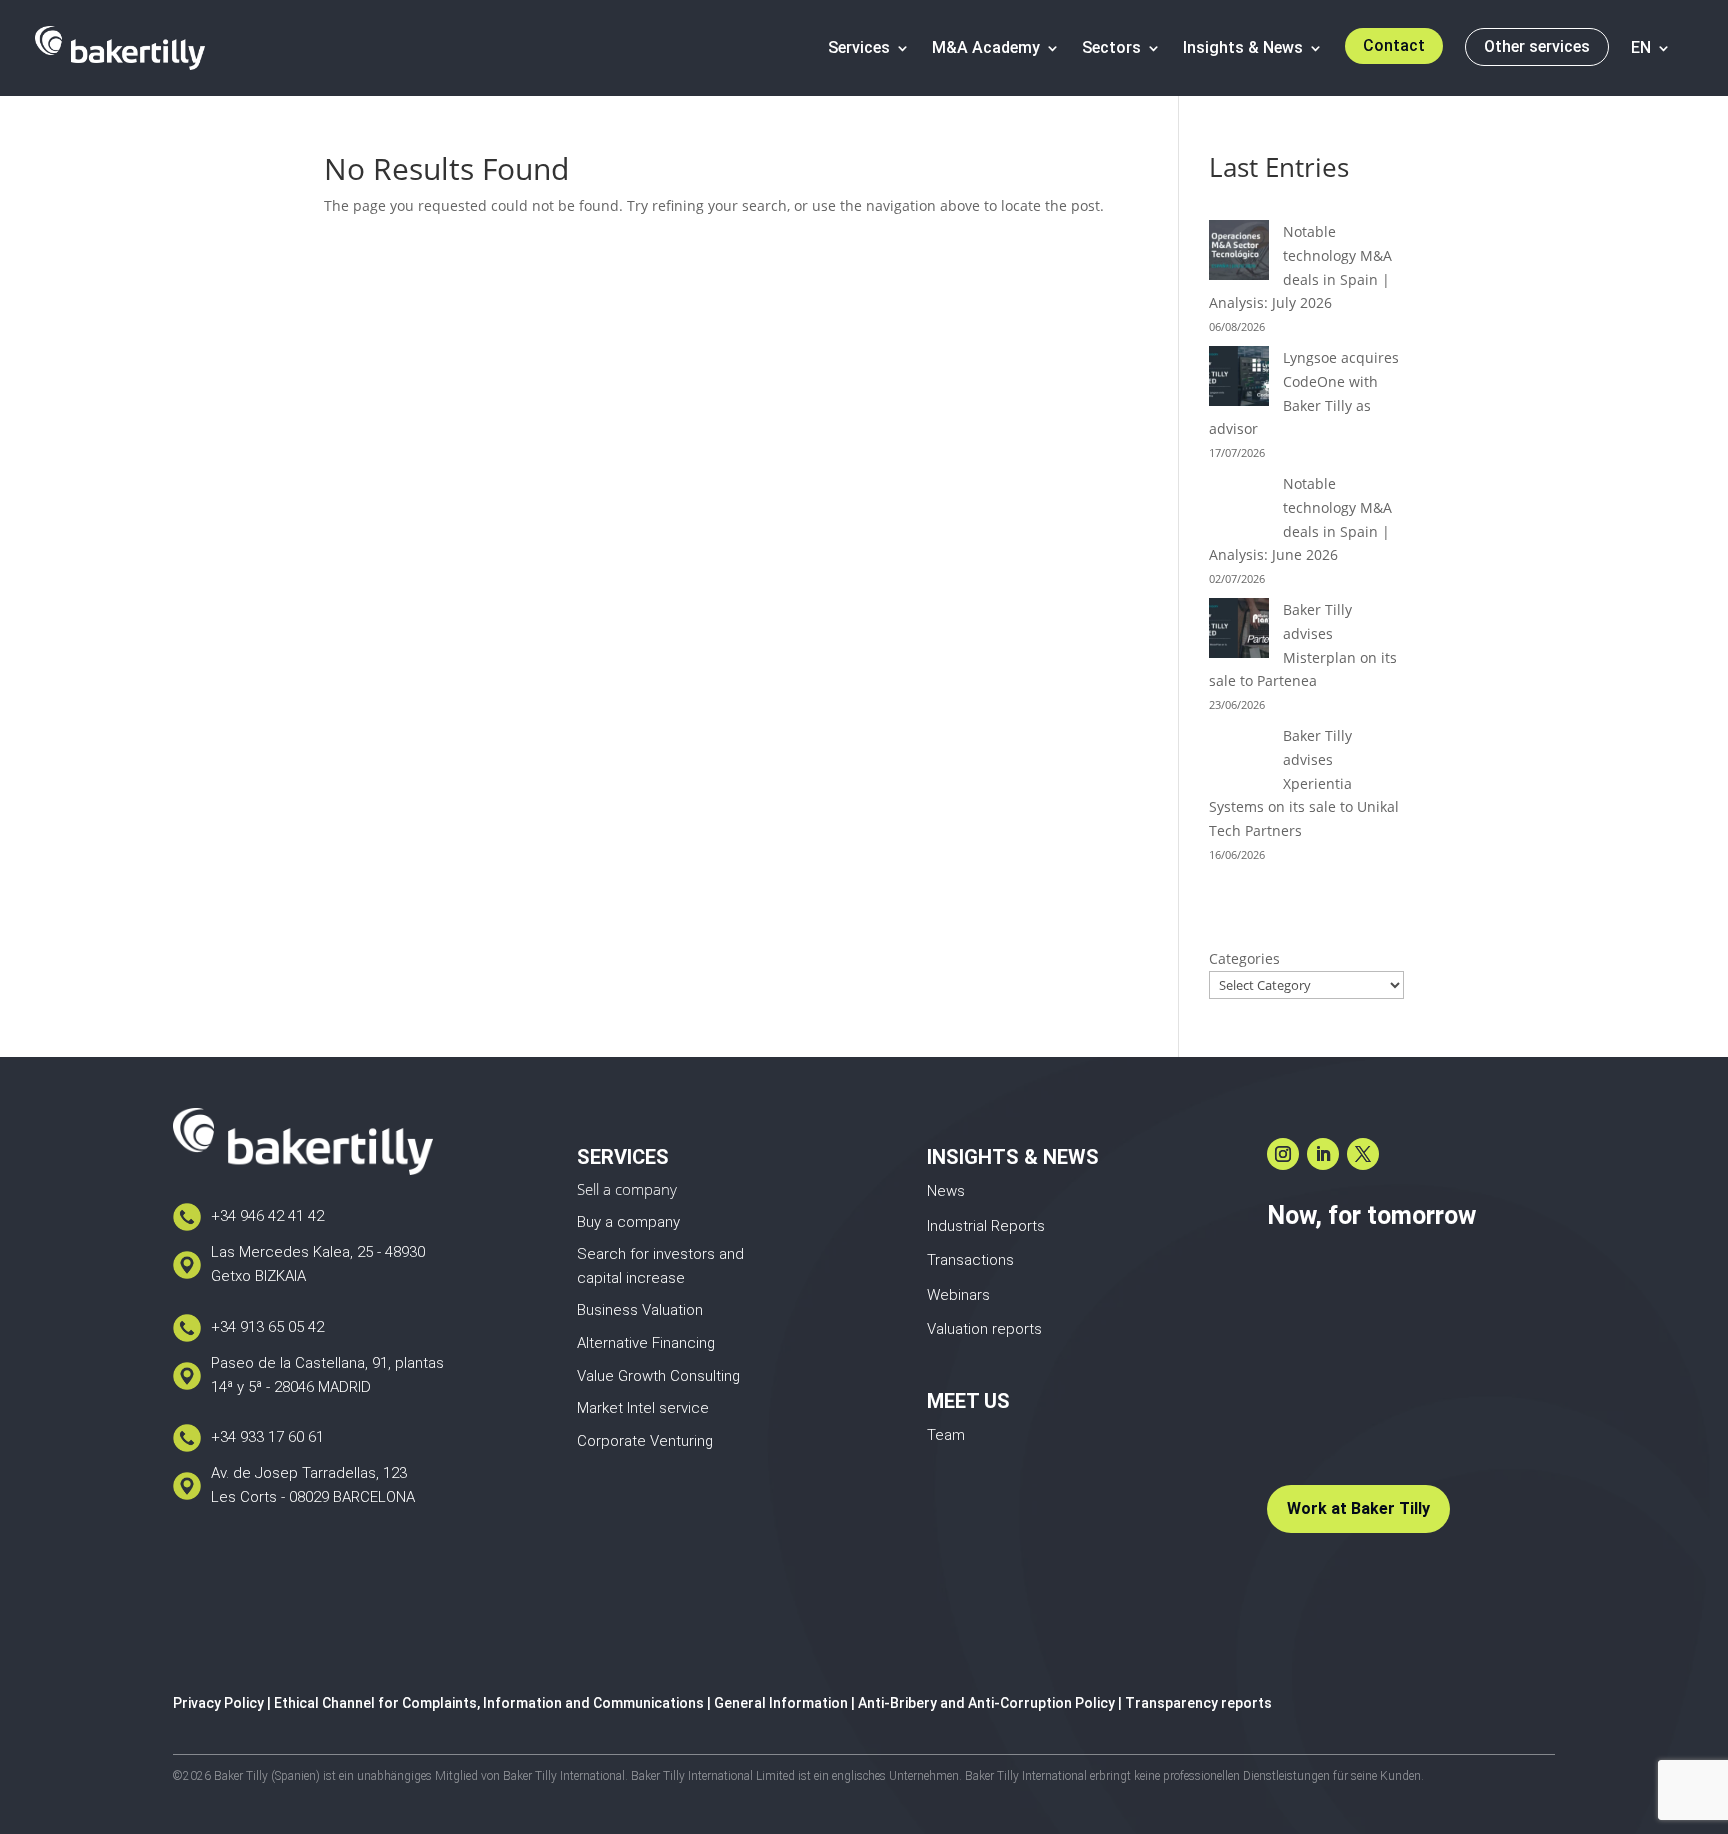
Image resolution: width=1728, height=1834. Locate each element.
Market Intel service (643, 1408)
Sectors (1111, 47)
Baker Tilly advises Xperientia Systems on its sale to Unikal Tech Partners (1304, 783)
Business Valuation (640, 1310)
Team (946, 1435)
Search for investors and (660, 1254)
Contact (1394, 45)
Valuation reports (984, 1329)
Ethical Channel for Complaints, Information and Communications (489, 1703)
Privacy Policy (218, 1703)
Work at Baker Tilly (1358, 1508)
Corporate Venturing (645, 1441)
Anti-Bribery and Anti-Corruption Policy (986, 1703)
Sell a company (627, 1189)
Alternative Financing (646, 1343)
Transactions (970, 1260)
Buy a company (628, 1222)
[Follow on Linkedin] (1323, 1154)
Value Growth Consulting (658, 1376)
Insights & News (1243, 47)
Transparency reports (1198, 1703)
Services (859, 47)
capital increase (631, 1278)
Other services (1537, 46)
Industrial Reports (986, 1226)
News (946, 1191)
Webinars (958, 1295)
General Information (781, 1703)
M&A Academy (986, 47)
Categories (1244, 958)
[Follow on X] (1363, 1154)
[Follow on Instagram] (1283, 1154)
